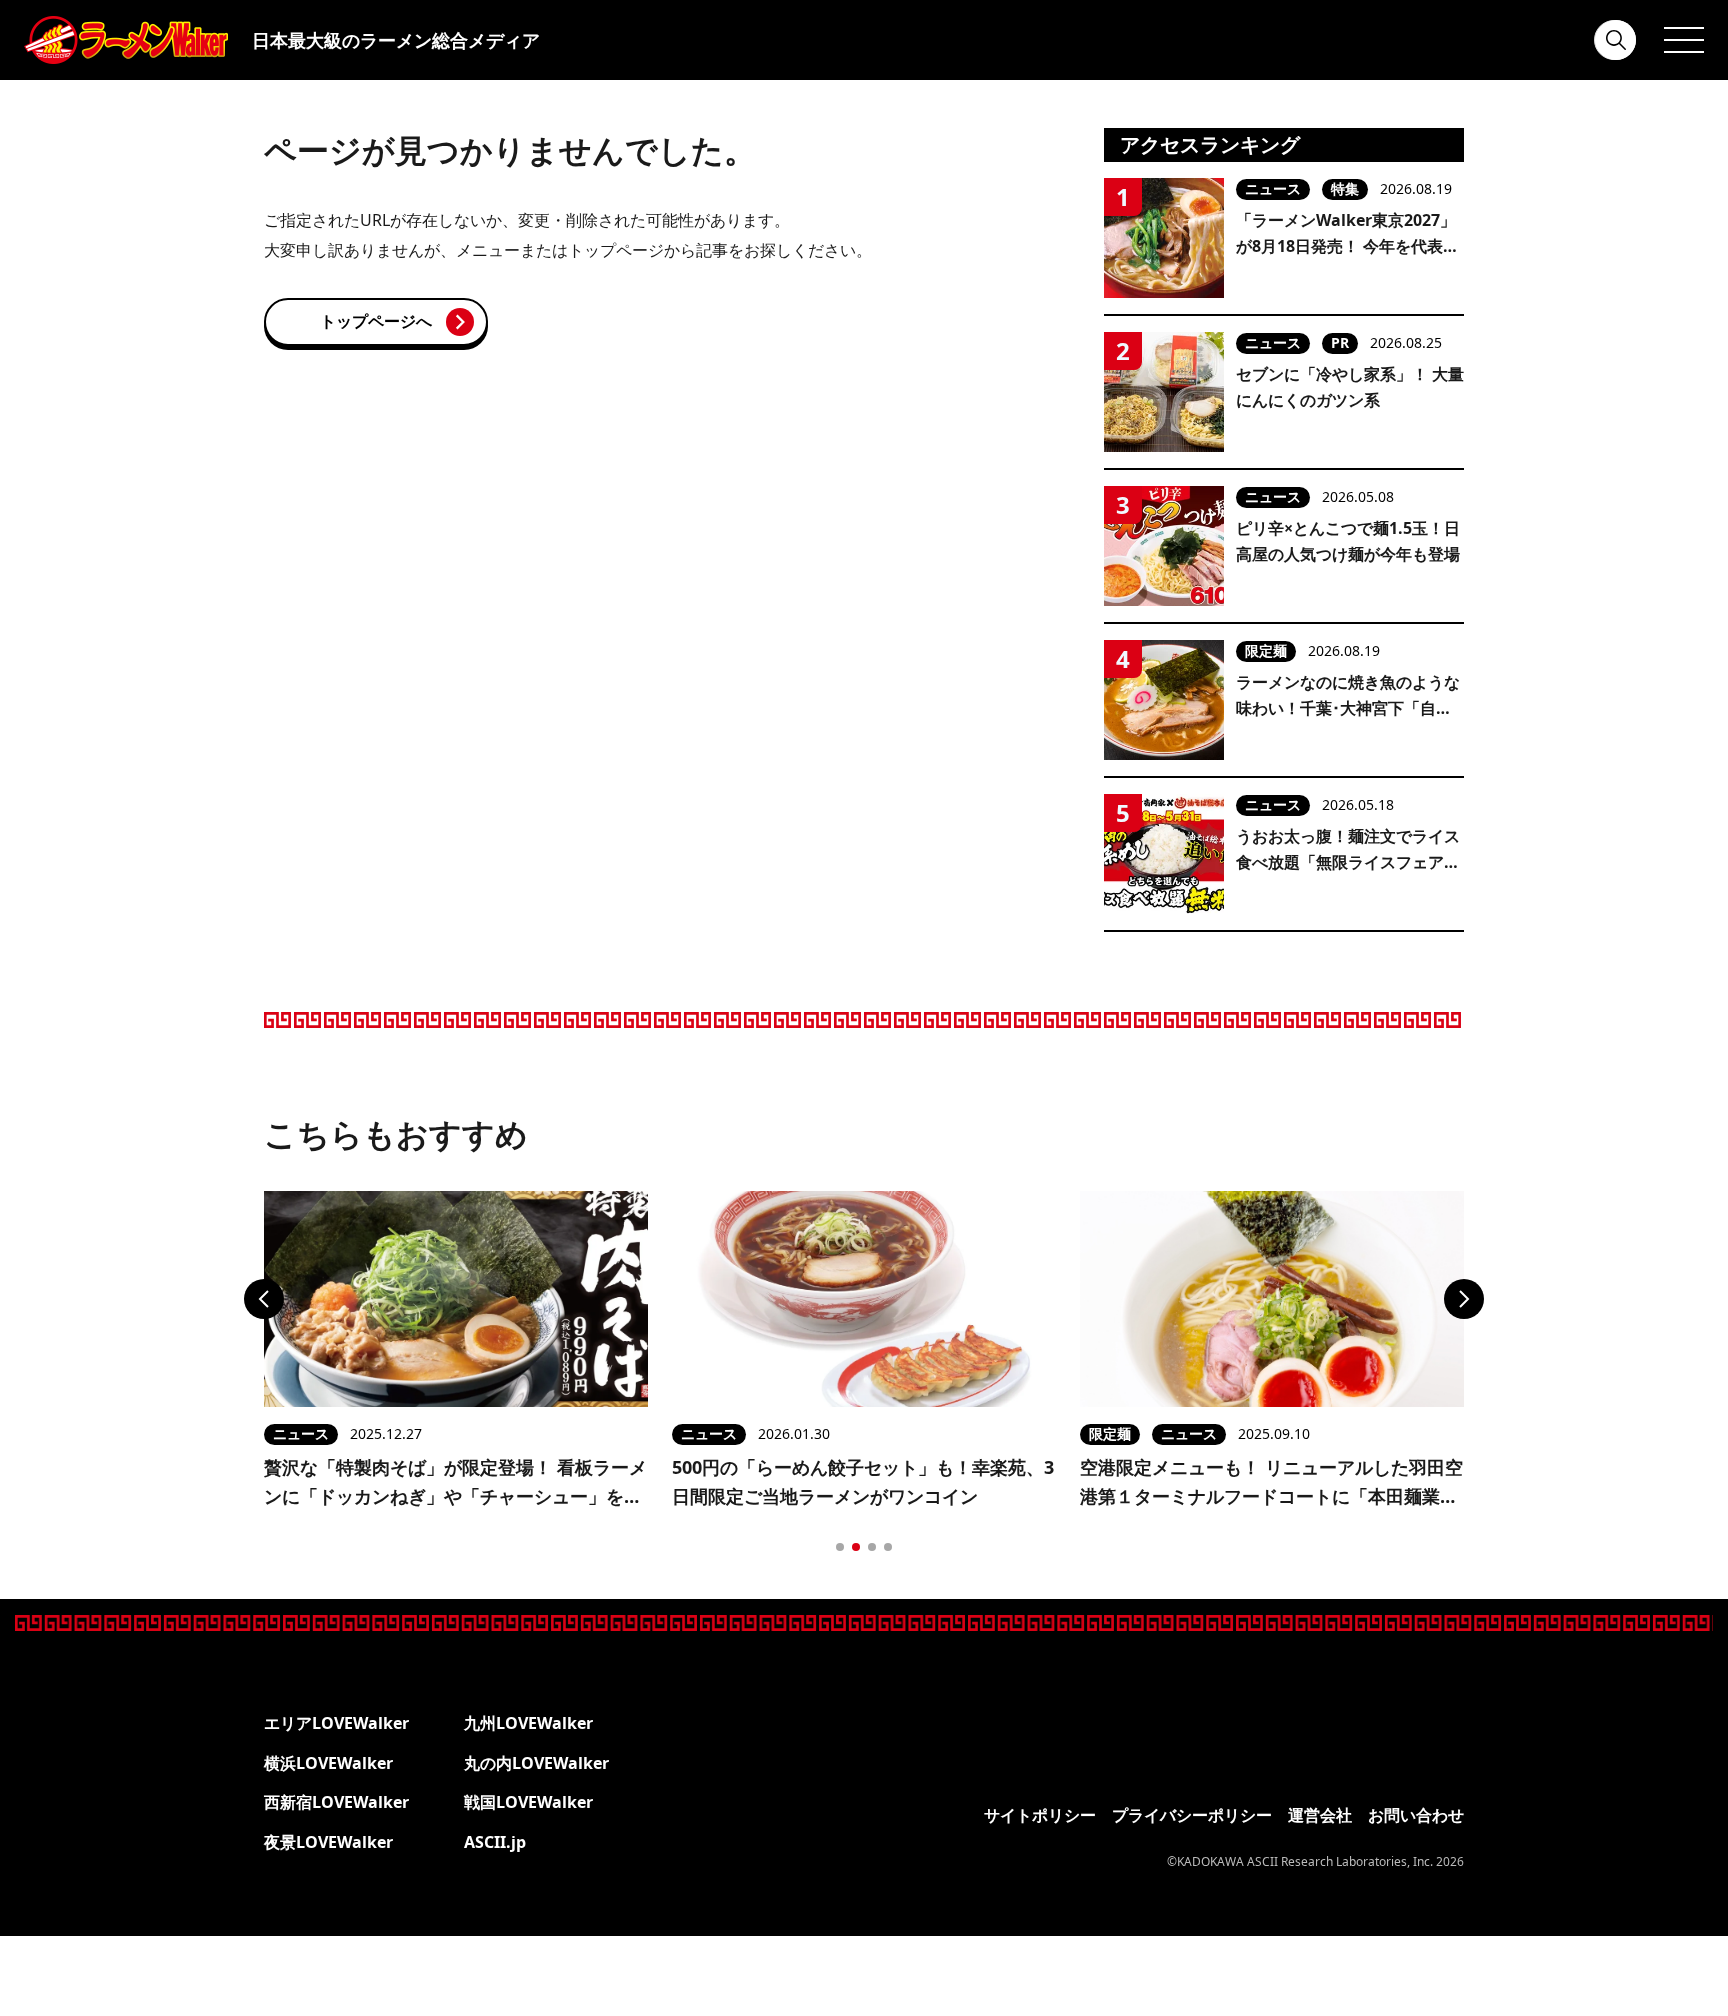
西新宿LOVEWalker (336, 1802)
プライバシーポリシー (1192, 1815)
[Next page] (1464, 1299)
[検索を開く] (1616, 40)
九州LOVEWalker (528, 1723)
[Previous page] (264, 1299)
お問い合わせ (1416, 1815)
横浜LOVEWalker (328, 1763)
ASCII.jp (495, 1842)
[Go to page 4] (888, 1547)
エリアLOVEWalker (336, 1723)
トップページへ (376, 321)
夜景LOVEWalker (328, 1842)
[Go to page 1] (840, 1547)
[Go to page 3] (872, 1547)
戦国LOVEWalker (528, 1802)
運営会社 (1320, 1815)
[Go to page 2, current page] (856, 1547)
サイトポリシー (1040, 1815)
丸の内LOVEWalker (536, 1763)
